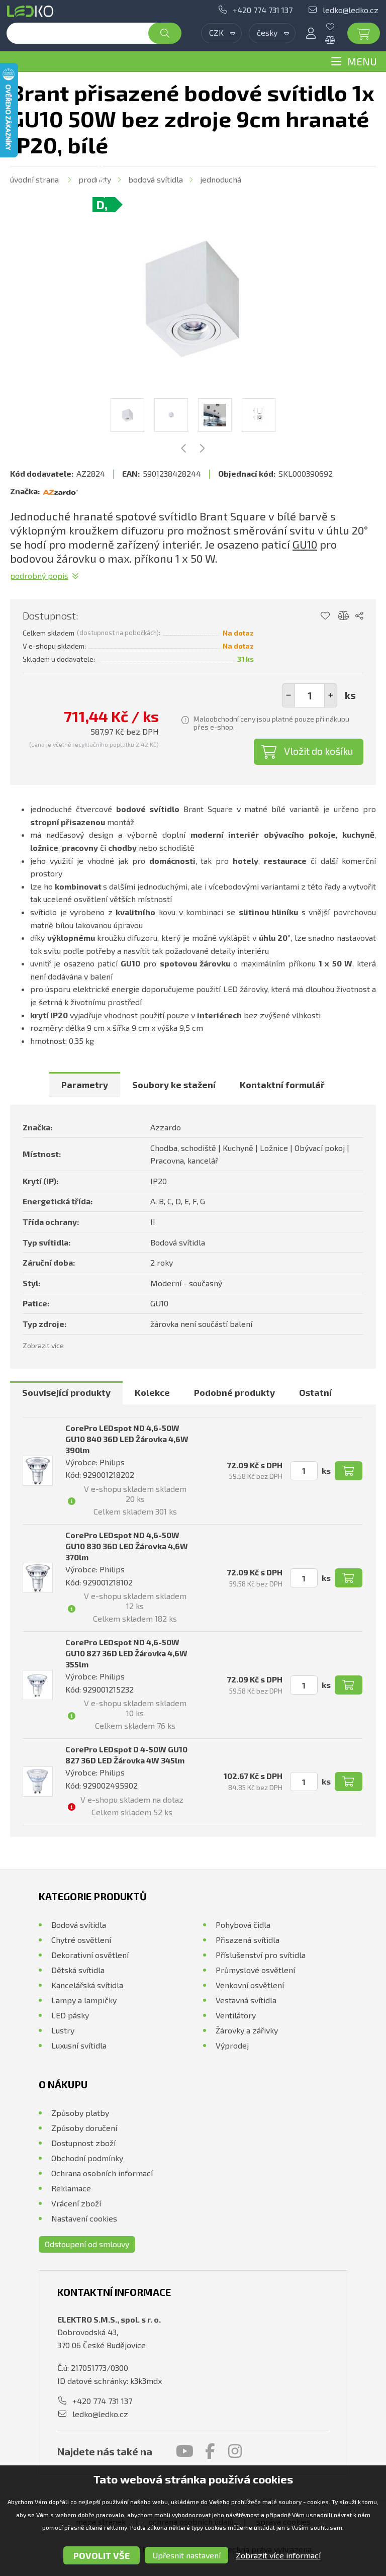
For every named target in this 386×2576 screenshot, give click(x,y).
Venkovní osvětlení (250, 1985)
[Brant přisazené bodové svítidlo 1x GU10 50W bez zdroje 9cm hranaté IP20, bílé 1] (193, 298)
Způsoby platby (80, 2113)
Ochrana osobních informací (102, 2173)
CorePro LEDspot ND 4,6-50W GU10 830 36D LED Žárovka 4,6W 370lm (127, 1546)
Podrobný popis (39, 575)
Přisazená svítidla (248, 1940)
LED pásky (70, 2015)
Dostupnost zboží (83, 2143)
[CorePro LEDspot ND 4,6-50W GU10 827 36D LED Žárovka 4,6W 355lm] (38, 1685)
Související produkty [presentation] (66, 1392)
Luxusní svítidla (79, 2045)
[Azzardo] (60, 491)
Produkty (95, 179)
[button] (331, 695)
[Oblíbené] (338, 27)
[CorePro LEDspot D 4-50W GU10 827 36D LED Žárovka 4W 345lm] (38, 1782)
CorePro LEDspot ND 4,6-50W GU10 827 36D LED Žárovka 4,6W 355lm (126, 1653)
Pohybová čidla (243, 1925)
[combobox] (221, 33)
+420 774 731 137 (263, 10)
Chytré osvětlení (81, 1940)
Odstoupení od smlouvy (87, 2244)
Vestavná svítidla (246, 2000)
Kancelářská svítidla (87, 1985)
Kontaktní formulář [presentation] (282, 1085)
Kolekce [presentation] (152, 1392)
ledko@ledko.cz (351, 10)
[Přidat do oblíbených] (325, 616)
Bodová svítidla (156, 179)
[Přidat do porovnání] (344, 616)
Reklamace (71, 2188)
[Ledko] (32, 11)
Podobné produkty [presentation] (234, 1392)
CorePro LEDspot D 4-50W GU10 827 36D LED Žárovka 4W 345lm (126, 1755)
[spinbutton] (310, 695)
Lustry (63, 2030)
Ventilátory (236, 2015)
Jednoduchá (221, 179)
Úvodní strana (34, 179)
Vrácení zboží (76, 2203)
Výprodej (232, 2045)
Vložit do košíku (319, 751)
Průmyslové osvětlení (255, 1970)
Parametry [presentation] (85, 1085)
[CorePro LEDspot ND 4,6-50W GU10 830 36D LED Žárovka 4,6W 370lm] (38, 1578)
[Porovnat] (338, 40)
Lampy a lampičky (84, 2000)
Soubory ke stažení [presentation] (174, 1085)
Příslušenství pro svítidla (261, 1955)
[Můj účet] (311, 33)
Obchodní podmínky (87, 2158)
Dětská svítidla (78, 1970)
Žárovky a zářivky (247, 2030)
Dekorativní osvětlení (90, 1955)
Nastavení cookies (84, 2218)
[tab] (85, 1085)
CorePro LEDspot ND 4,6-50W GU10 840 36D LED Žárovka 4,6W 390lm (127, 1439)
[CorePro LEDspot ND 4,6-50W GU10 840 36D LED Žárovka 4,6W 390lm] (38, 1471)
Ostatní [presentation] (315, 1392)
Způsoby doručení (84, 2128)
